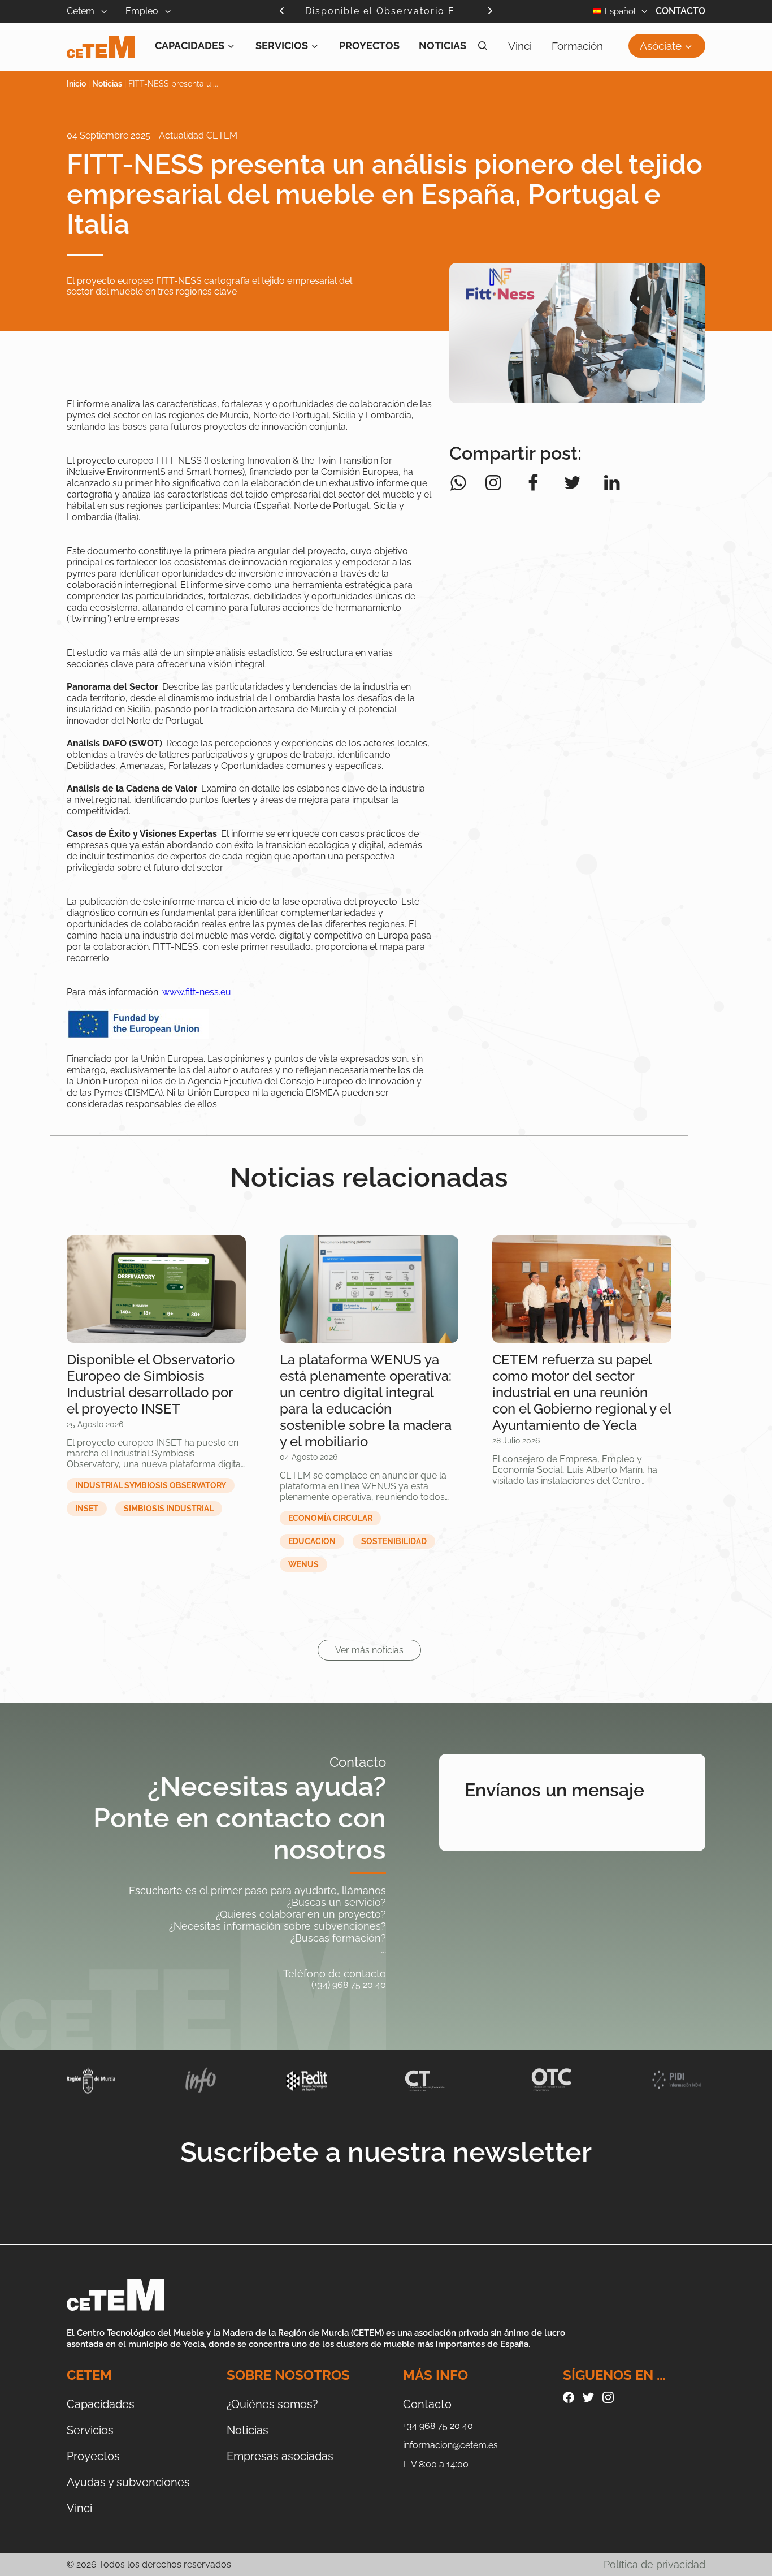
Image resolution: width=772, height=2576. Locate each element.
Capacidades (190, 46)
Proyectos (369, 46)
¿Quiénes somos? (272, 2404)
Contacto (680, 11)
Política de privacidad (654, 2564)
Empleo (143, 11)
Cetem (82, 11)
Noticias (443, 46)
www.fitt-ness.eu (197, 992)
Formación (577, 46)
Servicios (282, 46)
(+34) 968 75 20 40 (349, 1985)
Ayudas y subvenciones (128, 2482)
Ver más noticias (369, 1650)
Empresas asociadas (280, 2456)
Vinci (520, 46)
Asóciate (661, 46)
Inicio (76, 84)
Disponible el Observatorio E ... (386, 11)
